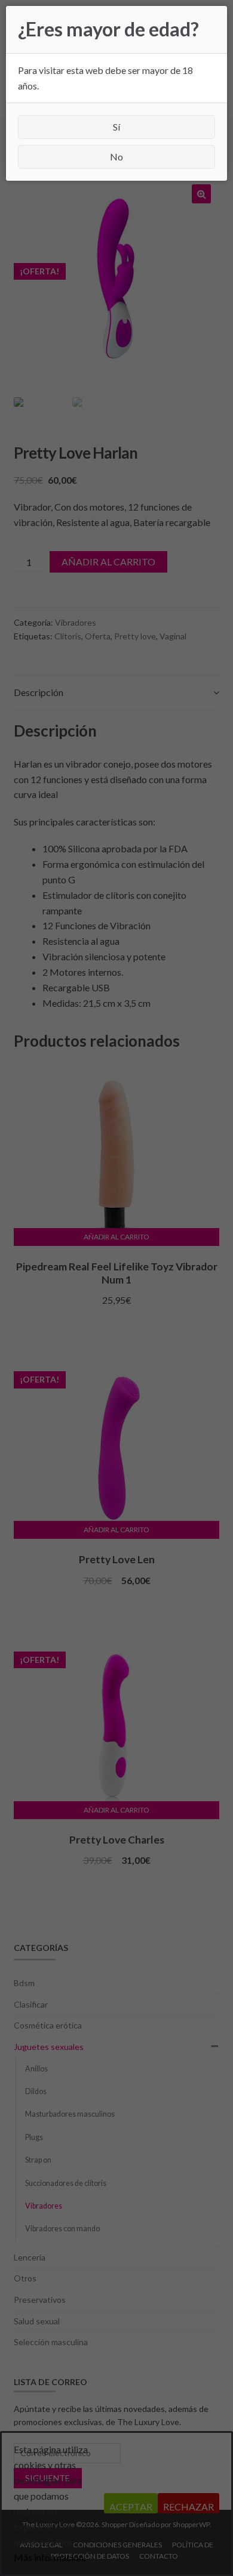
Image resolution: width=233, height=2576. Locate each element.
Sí (116, 127)
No (116, 157)
